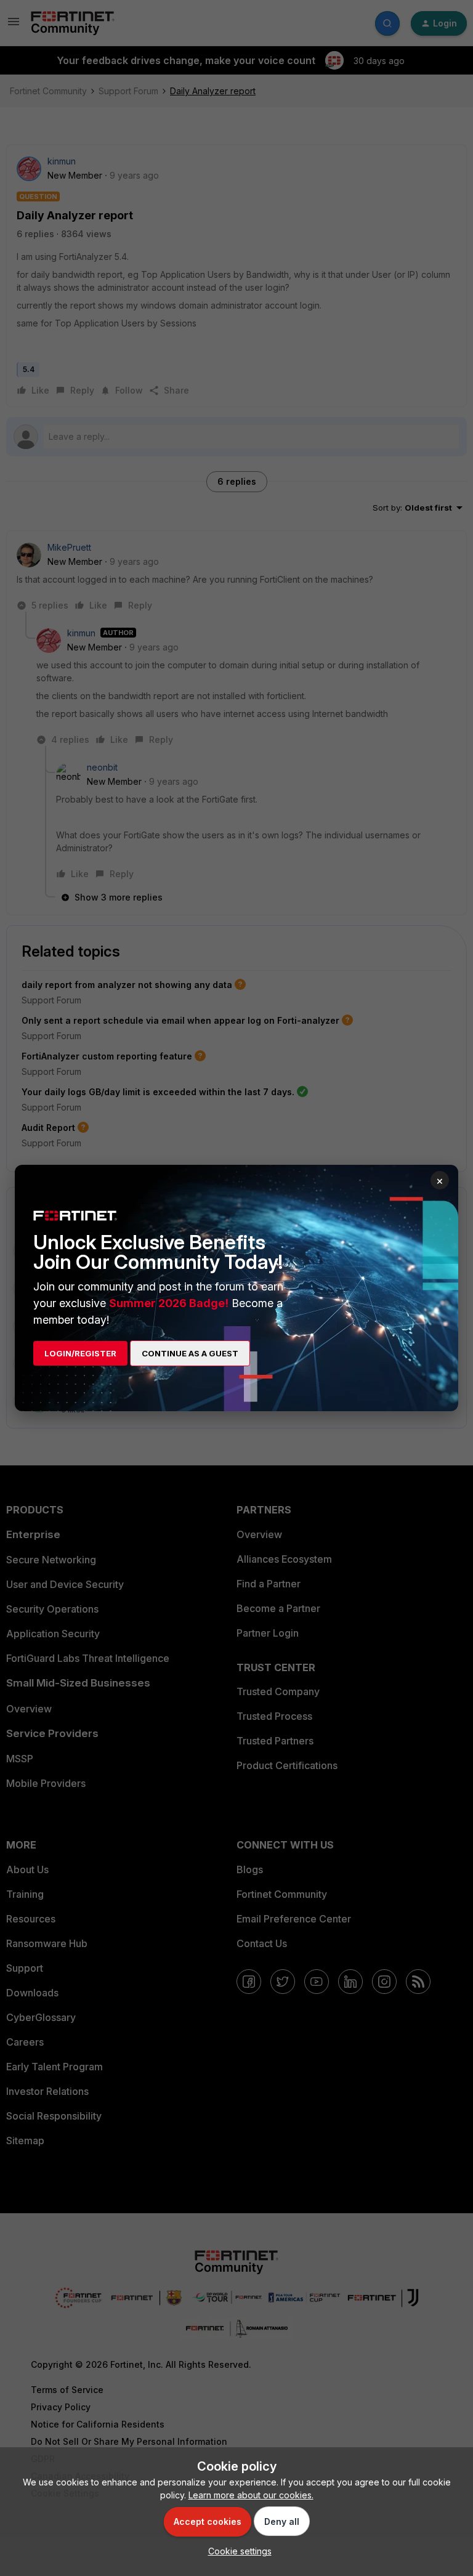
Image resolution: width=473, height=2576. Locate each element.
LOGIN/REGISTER (80, 1353)
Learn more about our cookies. (251, 2495)
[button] (237, 2551)
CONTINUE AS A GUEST (190, 1353)
